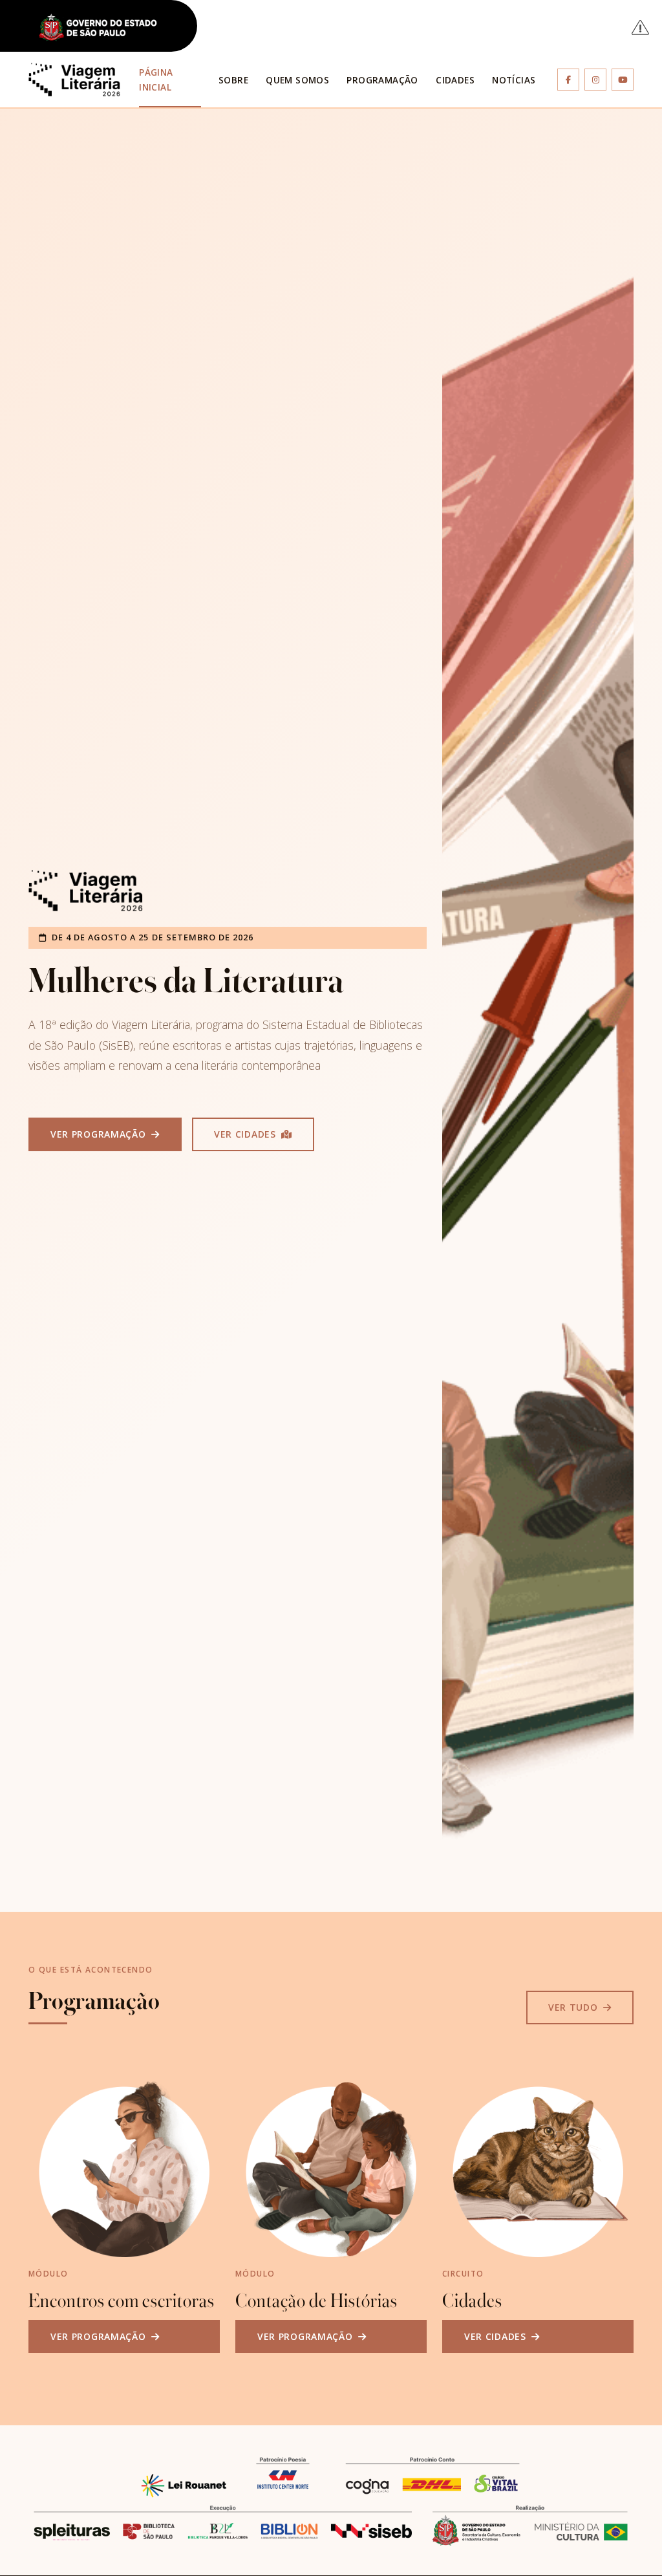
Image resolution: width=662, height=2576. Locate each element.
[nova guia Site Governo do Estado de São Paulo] (105, 28)
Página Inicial (156, 80)
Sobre (233, 80)
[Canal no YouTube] (623, 80)
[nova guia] (641, 27)
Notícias (514, 80)
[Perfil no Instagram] (595, 80)
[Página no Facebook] (568, 80)
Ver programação (100, 1134)
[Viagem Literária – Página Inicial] (74, 80)
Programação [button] (382, 80)
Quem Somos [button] (297, 80)
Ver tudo (574, 2007)
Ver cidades (246, 1134)
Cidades (455, 80)
